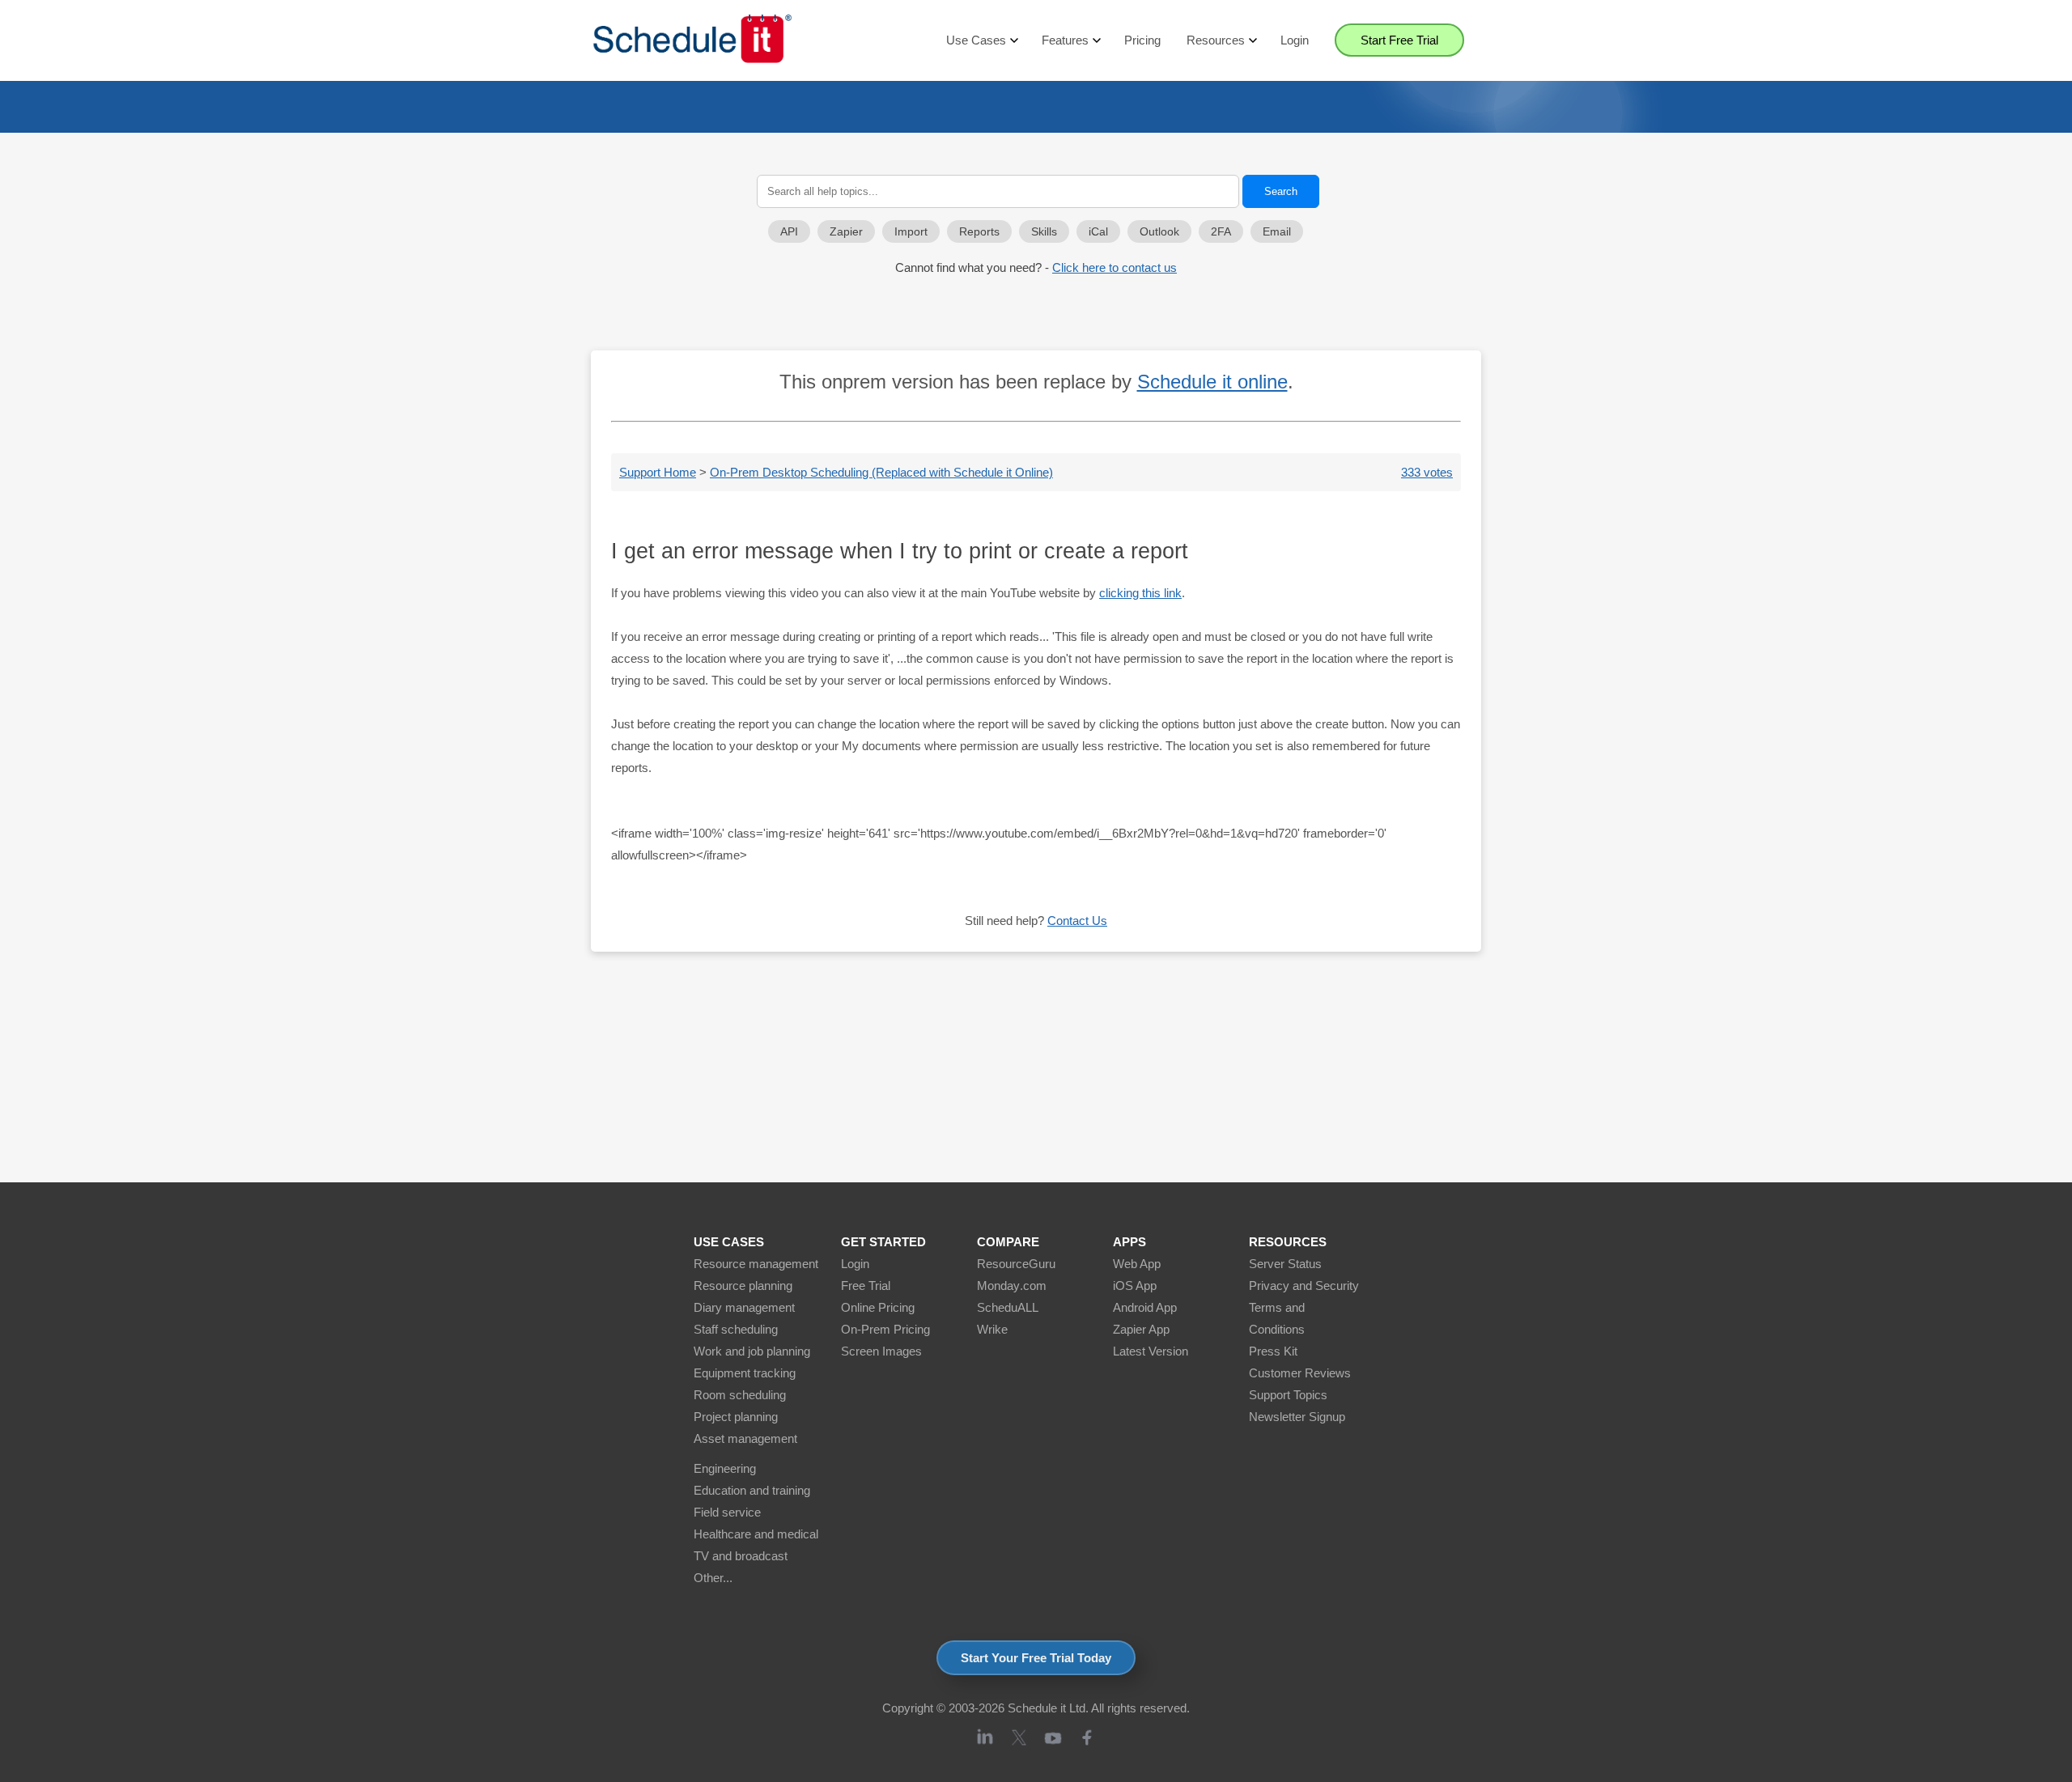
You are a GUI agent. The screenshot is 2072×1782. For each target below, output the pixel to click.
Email (1277, 232)
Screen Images (881, 1351)
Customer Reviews (1300, 1373)
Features (1065, 40)
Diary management (744, 1307)
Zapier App (1141, 1329)
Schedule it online (1212, 382)
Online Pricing (878, 1307)
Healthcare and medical (756, 1534)
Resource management (756, 1264)
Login (1295, 40)
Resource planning (743, 1286)
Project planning (736, 1417)
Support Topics (1288, 1395)
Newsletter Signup (1297, 1417)
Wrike (992, 1329)
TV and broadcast (741, 1556)
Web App (1137, 1264)
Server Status (1285, 1264)
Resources (1216, 40)
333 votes (1427, 472)
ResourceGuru (1016, 1264)
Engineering (725, 1468)
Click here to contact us (1115, 267)
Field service (727, 1512)
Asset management (745, 1438)
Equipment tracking (745, 1373)
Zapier (846, 232)
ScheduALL (1008, 1307)
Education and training (752, 1490)
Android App (1145, 1307)
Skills (1044, 232)
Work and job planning (752, 1351)
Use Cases (976, 40)
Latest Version (1151, 1351)
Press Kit (1273, 1351)
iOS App (1135, 1286)
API (789, 232)
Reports (979, 232)
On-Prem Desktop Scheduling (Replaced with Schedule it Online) (881, 472)
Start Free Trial (1399, 40)
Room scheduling (740, 1395)
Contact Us (1077, 921)
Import (911, 232)
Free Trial (866, 1286)
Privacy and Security (1304, 1286)
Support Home (658, 472)
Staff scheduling (736, 1329)
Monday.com (1012, 1286)
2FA (1221, 232)
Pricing (1142, 40)
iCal (1098, 232)
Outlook (1159, 232)
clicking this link (1140, 593)
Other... (713, 1578)
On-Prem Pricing (885, 1329)
